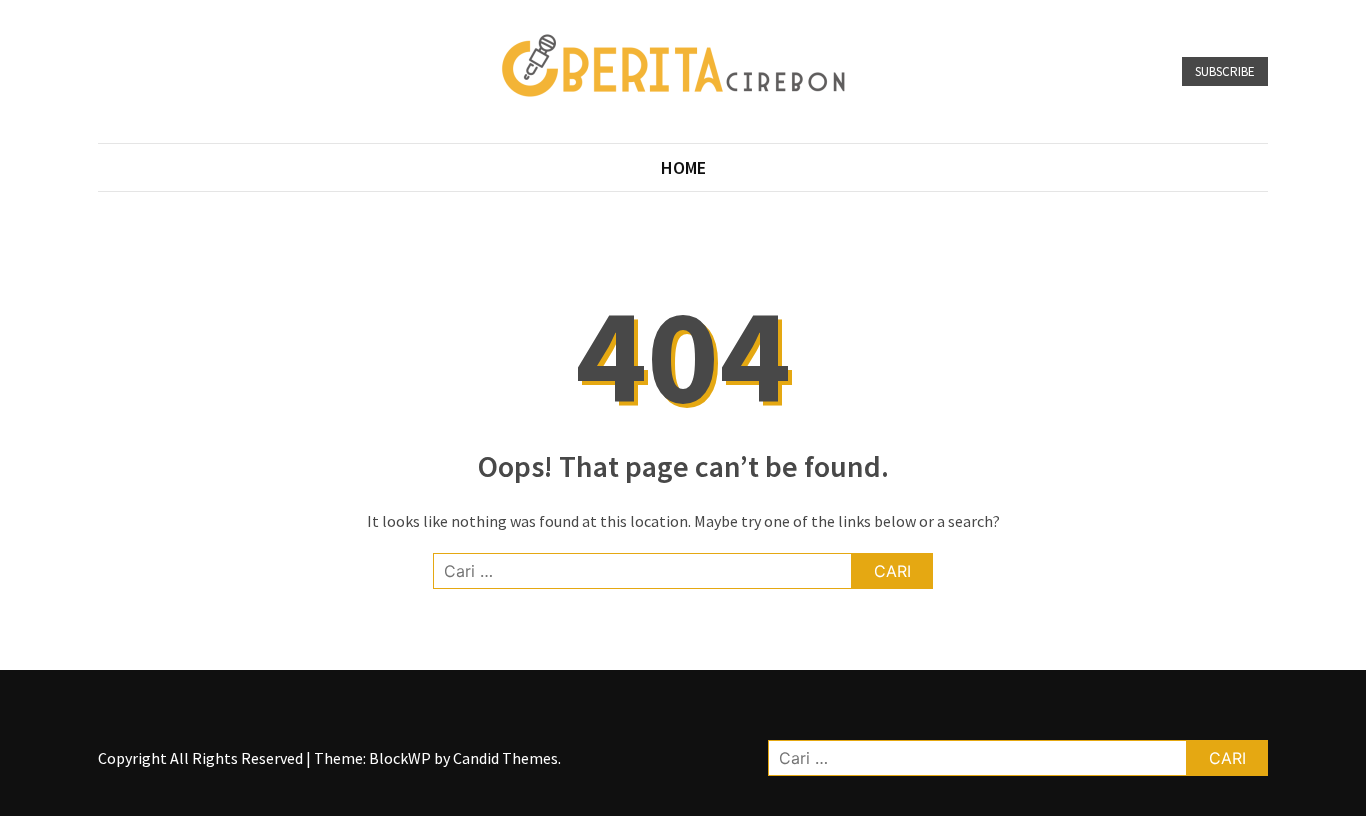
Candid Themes (505, 758)
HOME (683, 167)
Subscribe (1225, 71)
